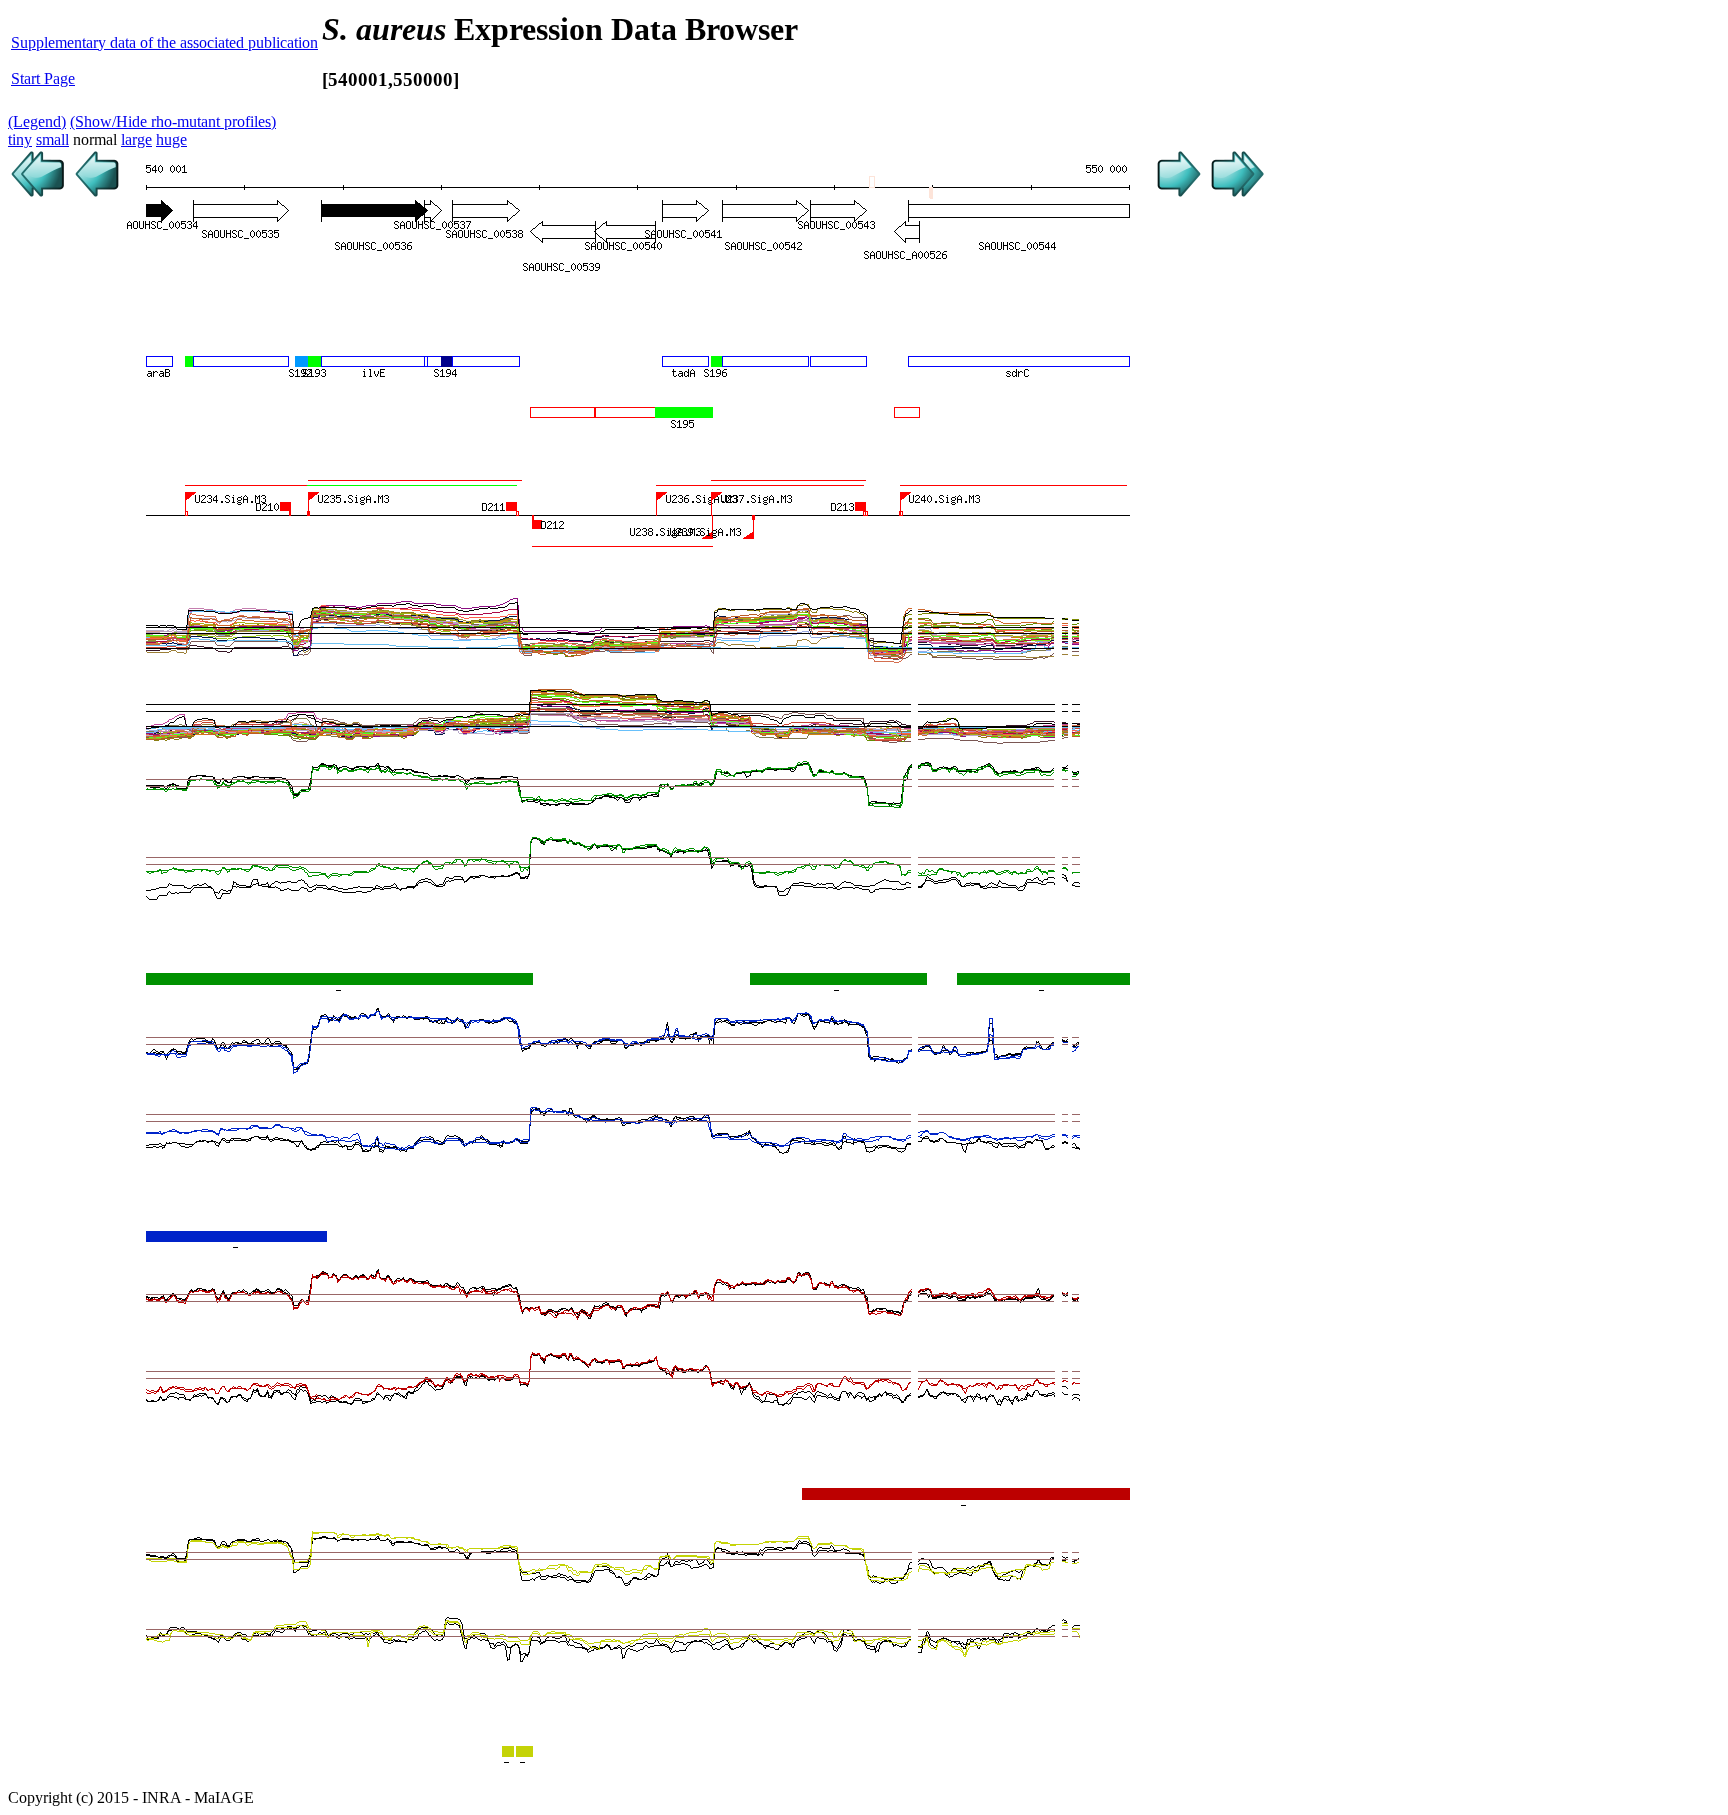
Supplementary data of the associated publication (164, 42)
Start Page (43, 78)
